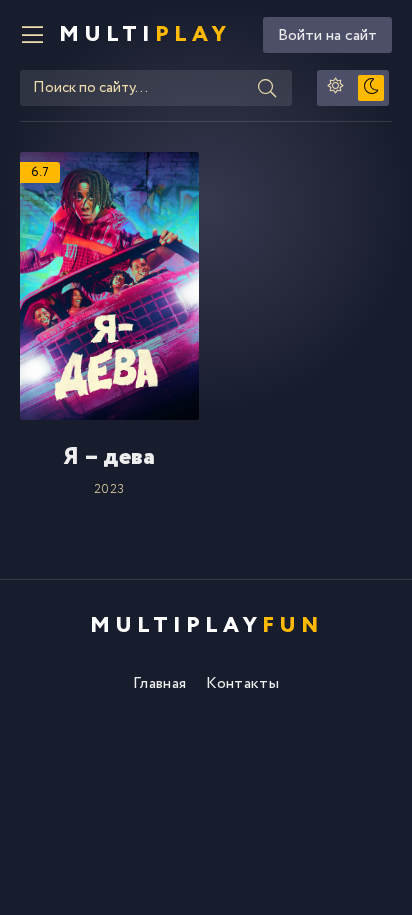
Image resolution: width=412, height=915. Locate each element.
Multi (145, 35)
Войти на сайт (327, 35)
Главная (159, 683)
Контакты (242, 683)
